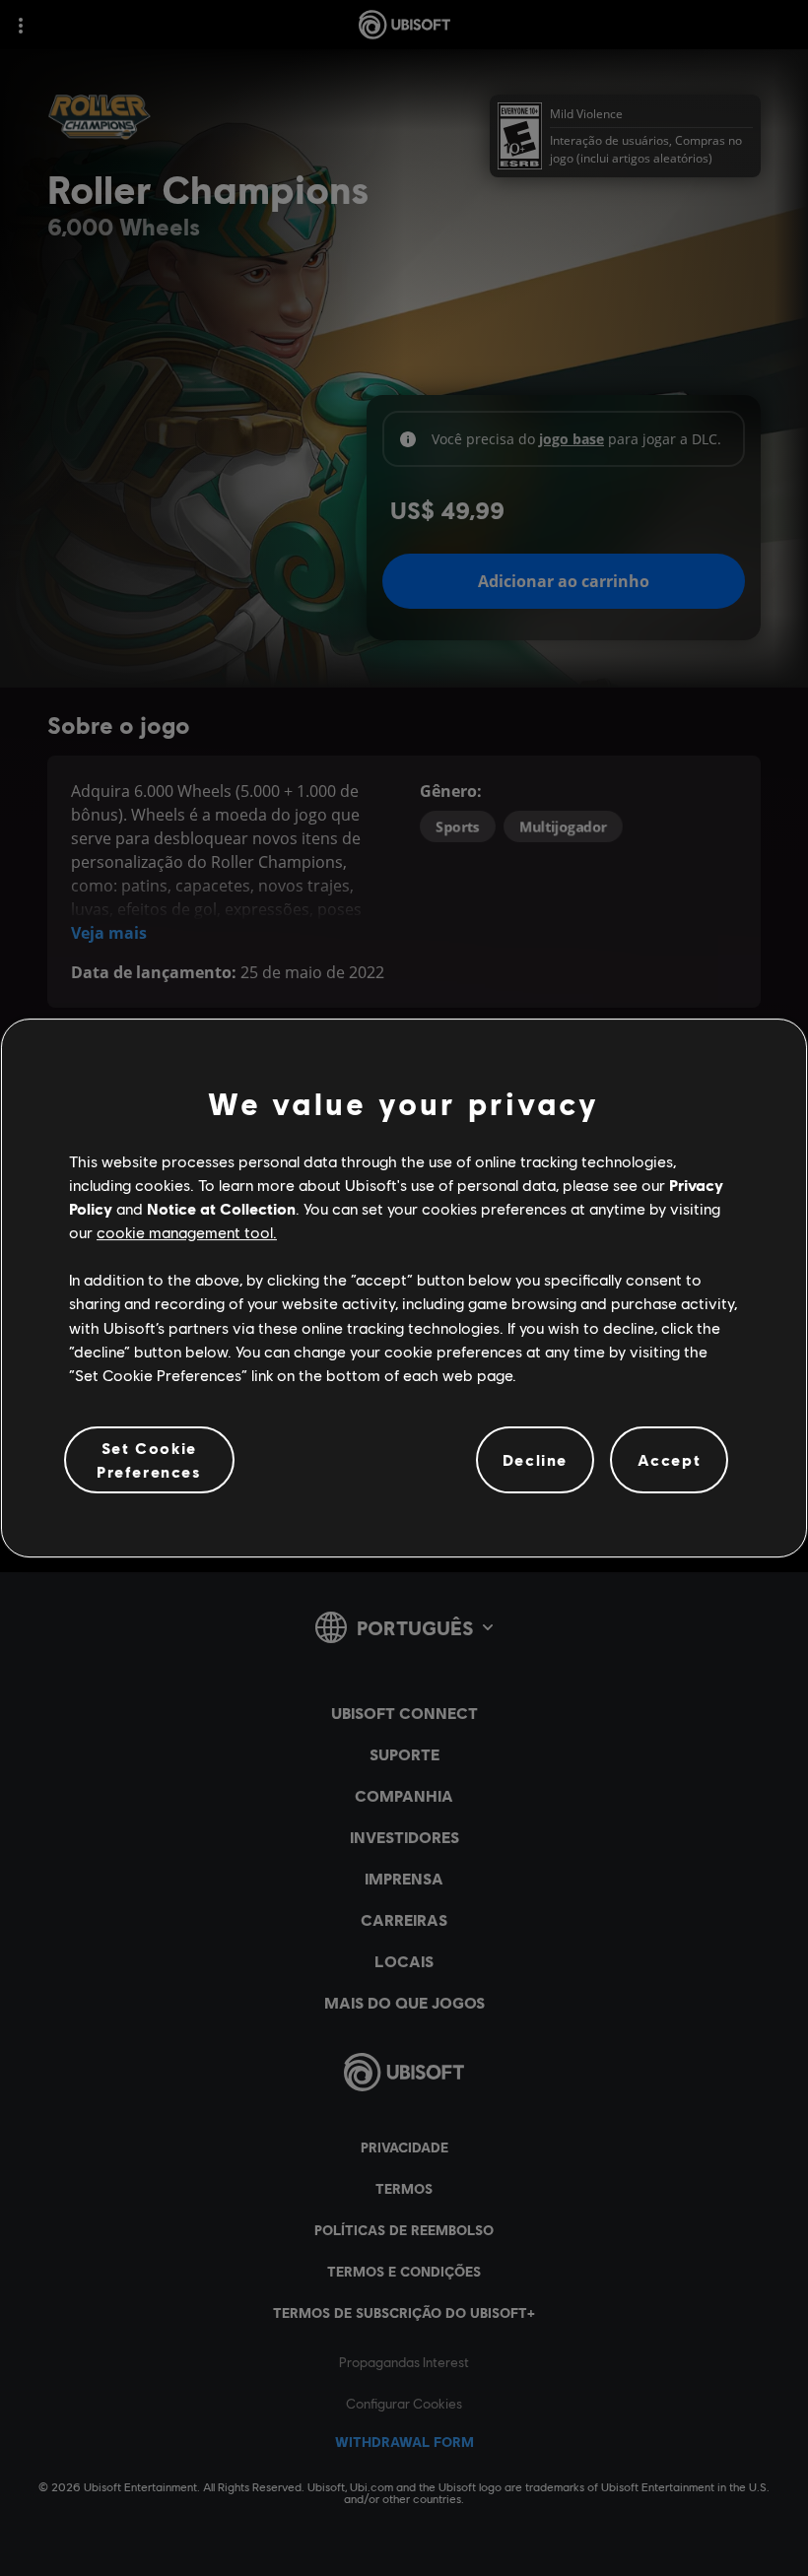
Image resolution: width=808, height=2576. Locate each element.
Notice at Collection (221, 1208)
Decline (535, 1459)
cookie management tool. (187, 1232)
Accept (670, 1459)
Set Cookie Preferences (149, 1459)
